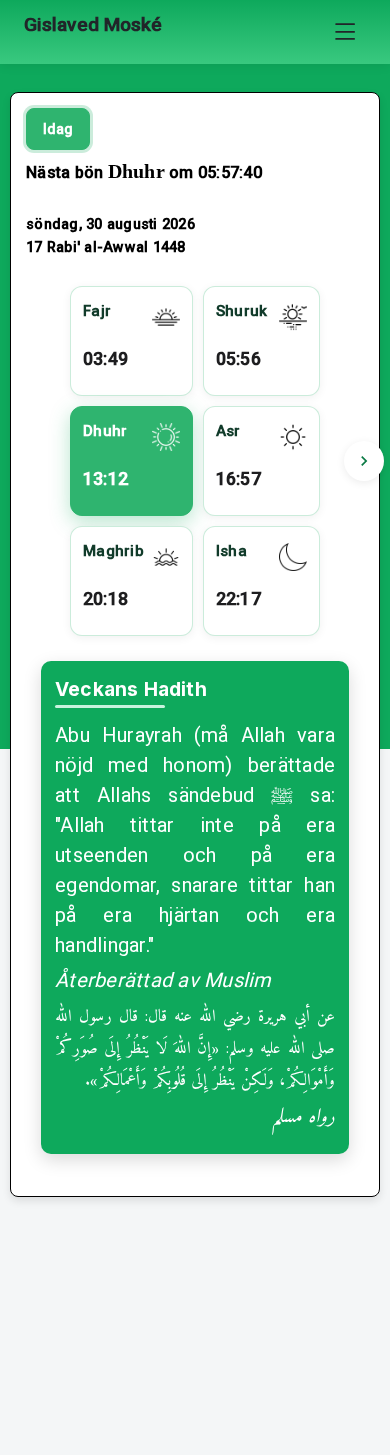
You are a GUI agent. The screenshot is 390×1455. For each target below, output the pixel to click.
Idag (58, 129)
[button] (364, 461)
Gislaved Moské (93, 24)
